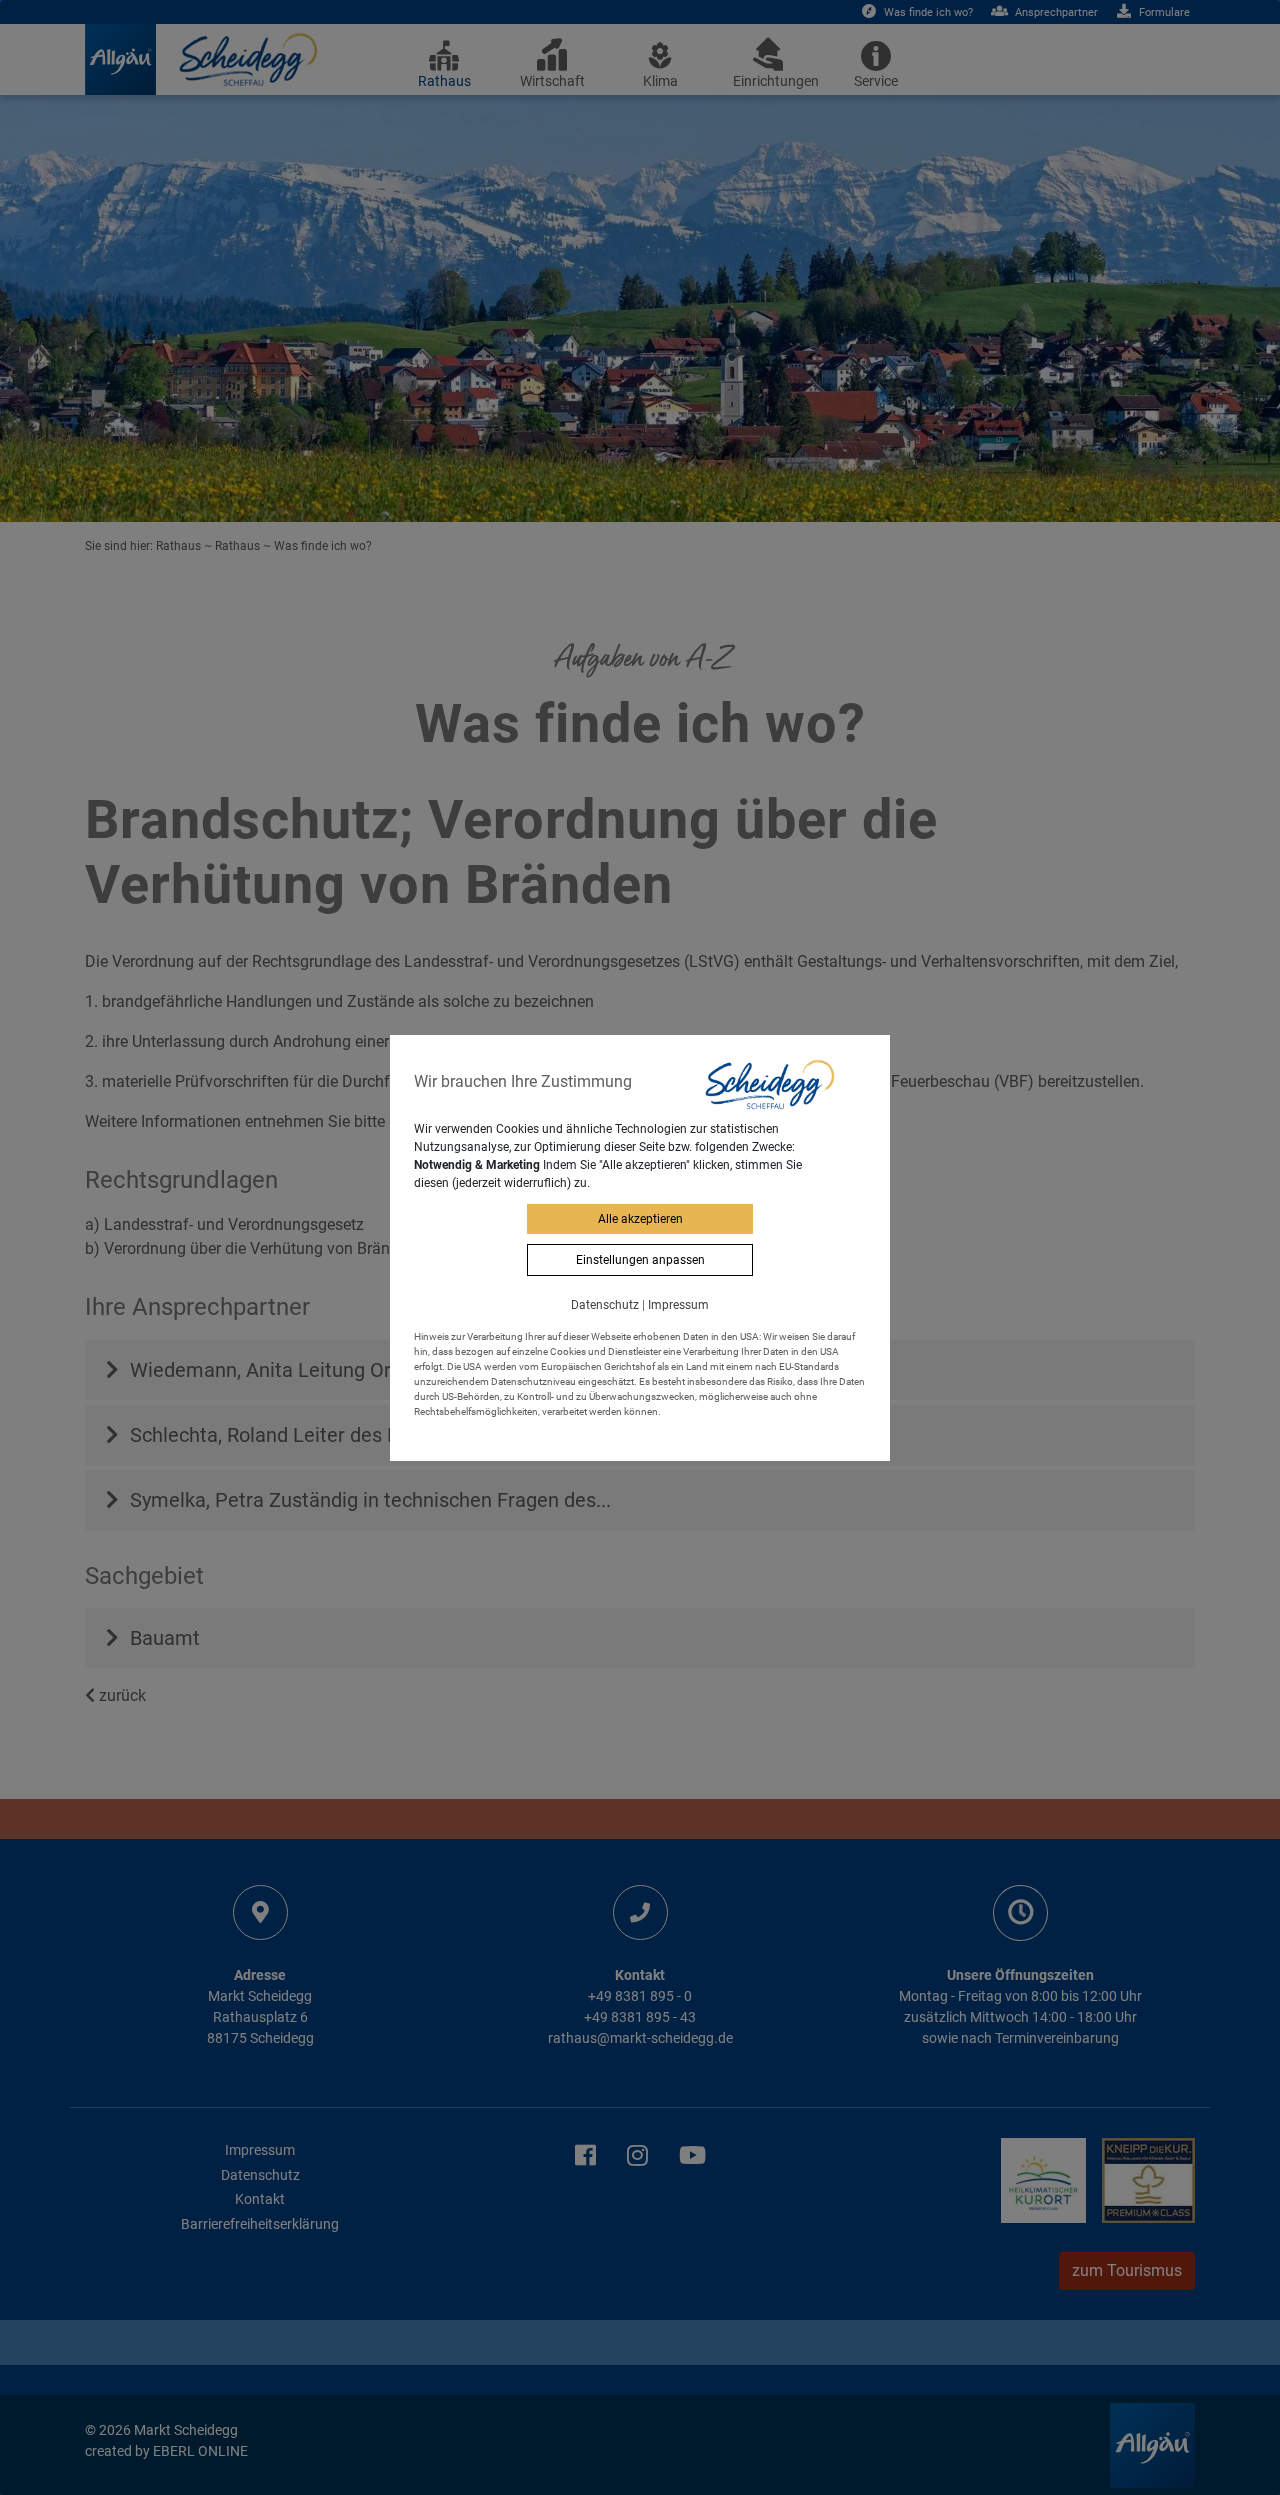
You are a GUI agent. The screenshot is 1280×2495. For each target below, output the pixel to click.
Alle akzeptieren (640, 1219)
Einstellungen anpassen (640, 1260)
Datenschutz (605, 1305)
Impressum (678, 1305)
